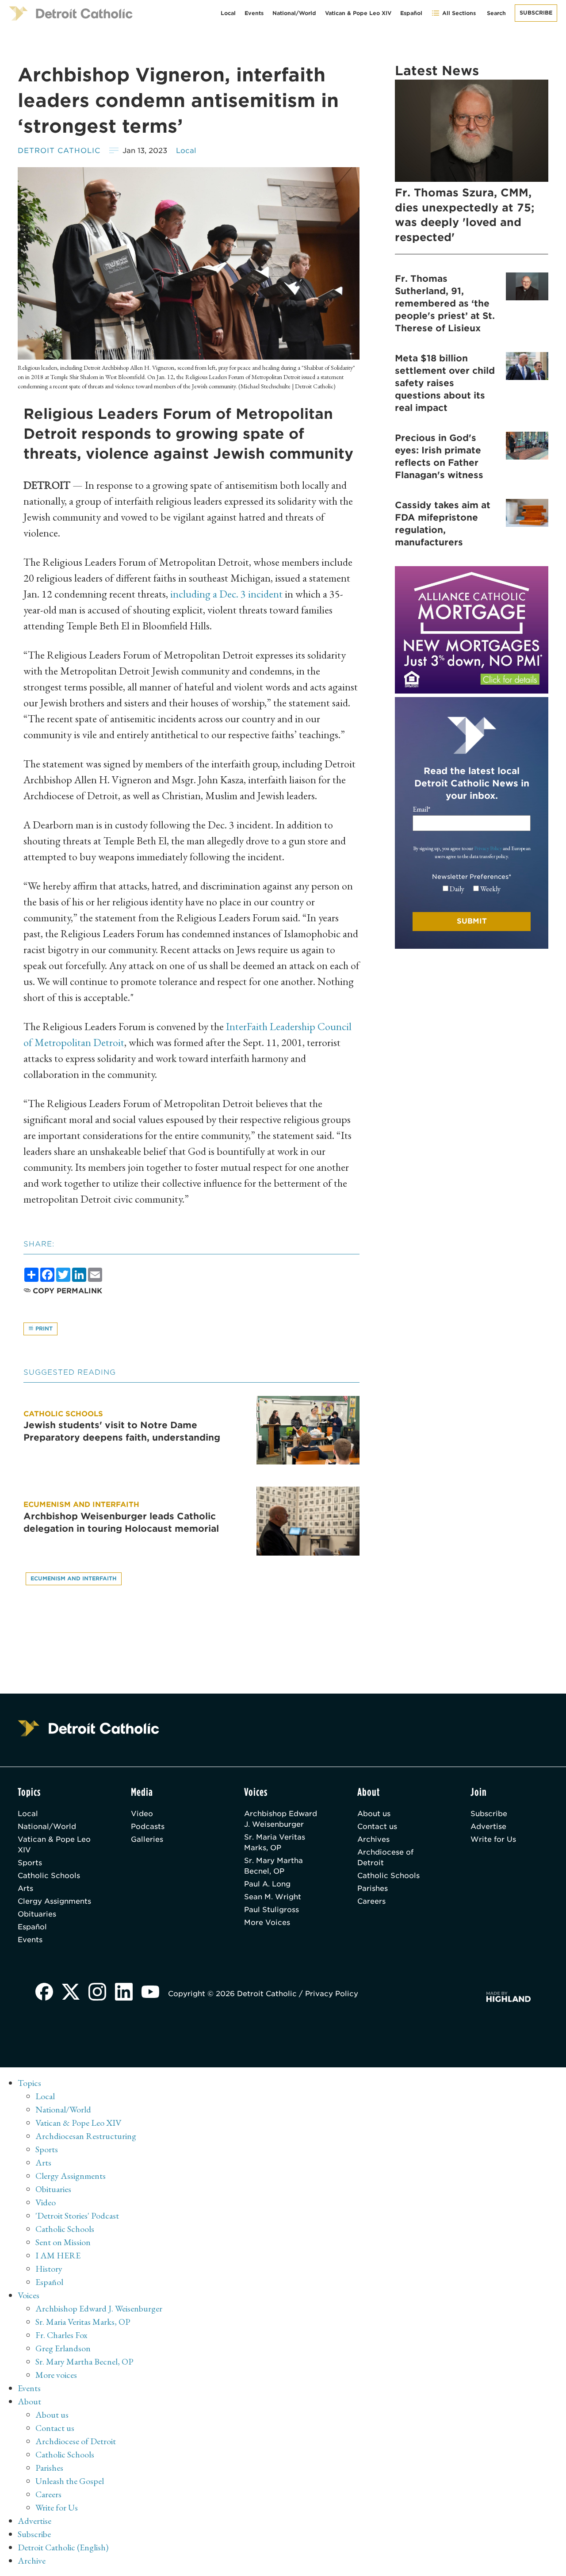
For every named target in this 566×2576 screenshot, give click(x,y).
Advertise (488, 1827)
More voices (56, 2375)
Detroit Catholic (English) (63, 2547)
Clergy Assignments (54, 1901)
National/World (294, 13)
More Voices (267, 1922)
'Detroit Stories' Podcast (77, 2216)
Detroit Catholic (59, 151)
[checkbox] (472, 889)
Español (411, 13)
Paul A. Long (267, 1884)
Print (43, 1328)
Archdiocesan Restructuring (86, 2136)
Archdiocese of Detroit (385, 1857)
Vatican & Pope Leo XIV (358, 13)
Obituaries (37, 1914)
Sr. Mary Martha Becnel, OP (273, 1866)
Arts (25, 1888)
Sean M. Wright (273, 1897)
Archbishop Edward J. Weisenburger (281, 1819)
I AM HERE (58, 2255)
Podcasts (148, 1827)
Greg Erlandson (63, 2348)
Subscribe (536, 13)
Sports (30, 1863)
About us (374, 1814)
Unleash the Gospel (70, 2481)
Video (142, 1814)
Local (228, 13)
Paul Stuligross (272, 1910)
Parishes (373, 1888)
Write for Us (493, 1839)
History (49, 2269)
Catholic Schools (49, 1876)
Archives (373, 1839)
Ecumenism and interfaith (74, 1578)
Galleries (147, 1839)
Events (254, 13)
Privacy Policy (488, 848)
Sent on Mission (63, 2242)
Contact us (377, 1827)
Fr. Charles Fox (61, 2335)
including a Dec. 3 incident (226, 594)
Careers (371, 1901)
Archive (32, 2561)
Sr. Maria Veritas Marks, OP (275, 1842)
